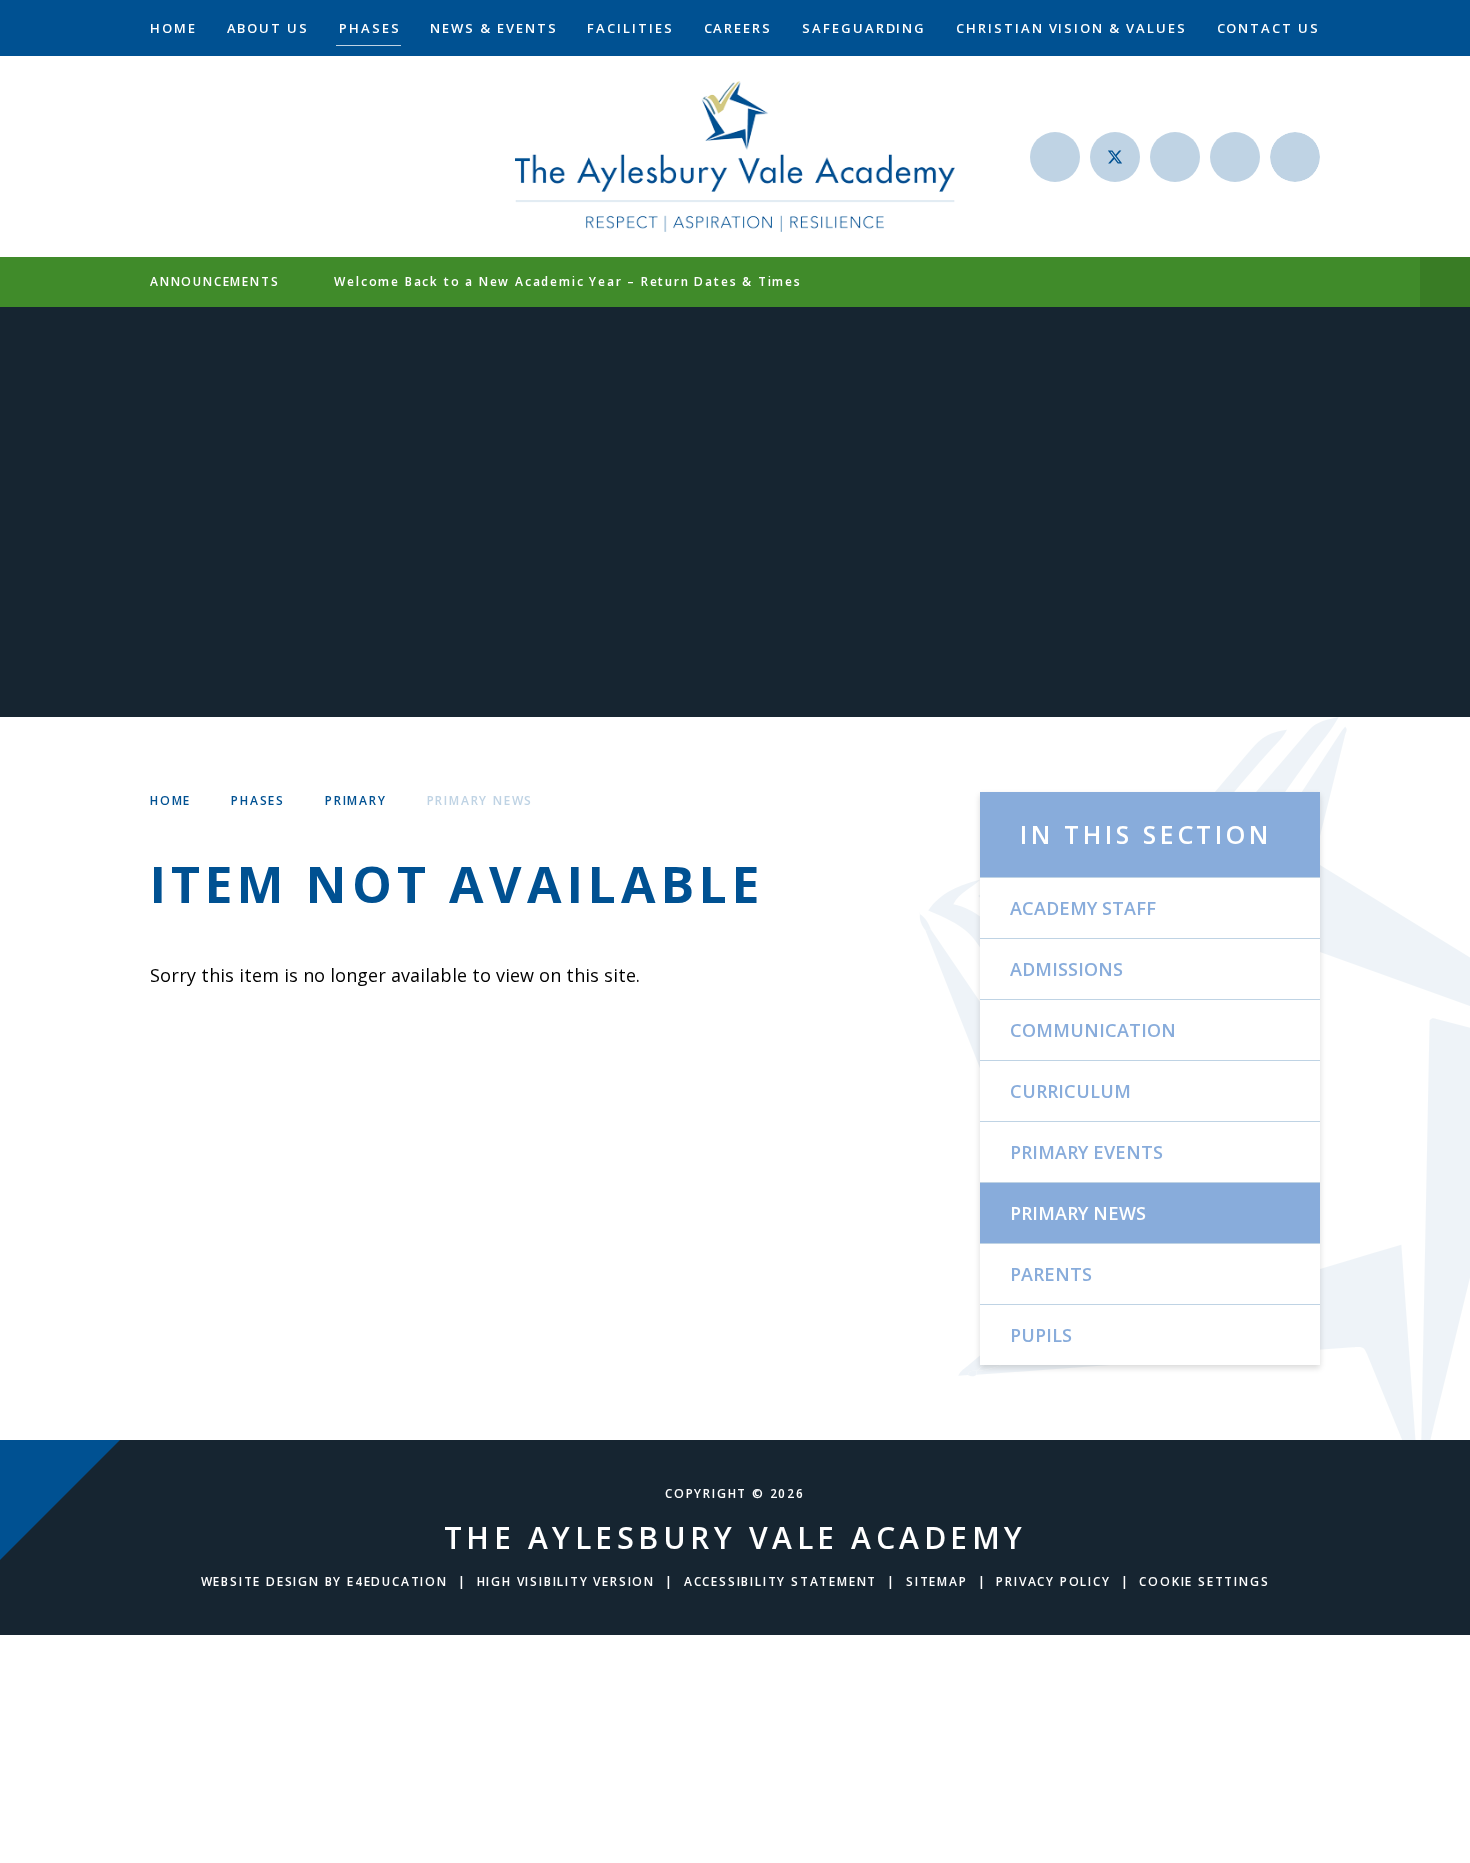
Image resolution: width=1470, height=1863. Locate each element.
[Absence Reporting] (1055, 157)
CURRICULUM (1070, 1091)
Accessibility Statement (780, 1581)
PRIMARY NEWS (480, 800)
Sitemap (937, 1581)
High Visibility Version (566, 1581)
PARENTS (1051, 1274)
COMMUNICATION (1093, 1030)
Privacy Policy (1053, 1581)
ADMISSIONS (1066, 969)
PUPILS (1041, 1335)
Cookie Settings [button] (1204, 1581)
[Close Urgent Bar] (1445, 282)
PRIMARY (356, 800)
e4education (397, 1581)
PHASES (258, 800)
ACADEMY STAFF (1083, 908)
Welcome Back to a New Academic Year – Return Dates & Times (567, 281)
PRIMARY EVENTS (1086, 1152)
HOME (170, 800)
